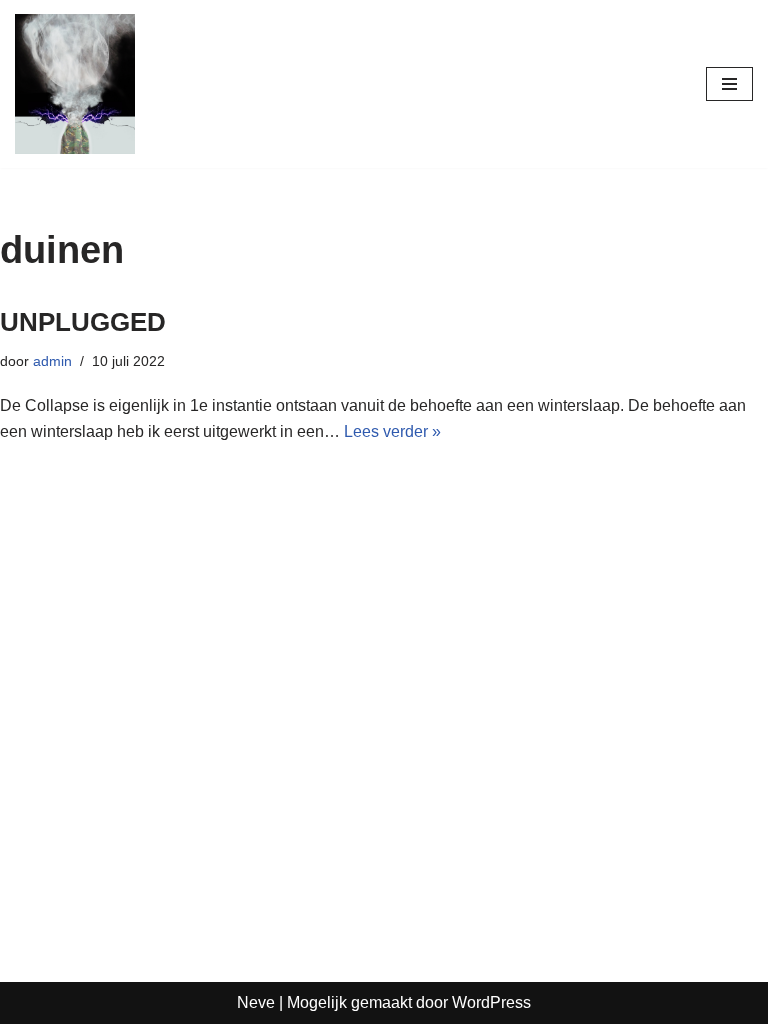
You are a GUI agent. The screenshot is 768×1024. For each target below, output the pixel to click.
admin (52, 361)
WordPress (491, 1002)
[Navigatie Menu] (729, 84)
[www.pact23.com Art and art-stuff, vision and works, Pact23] (75, 84)
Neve (256, 1002)
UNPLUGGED (83, 322)
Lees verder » (392, 431)
